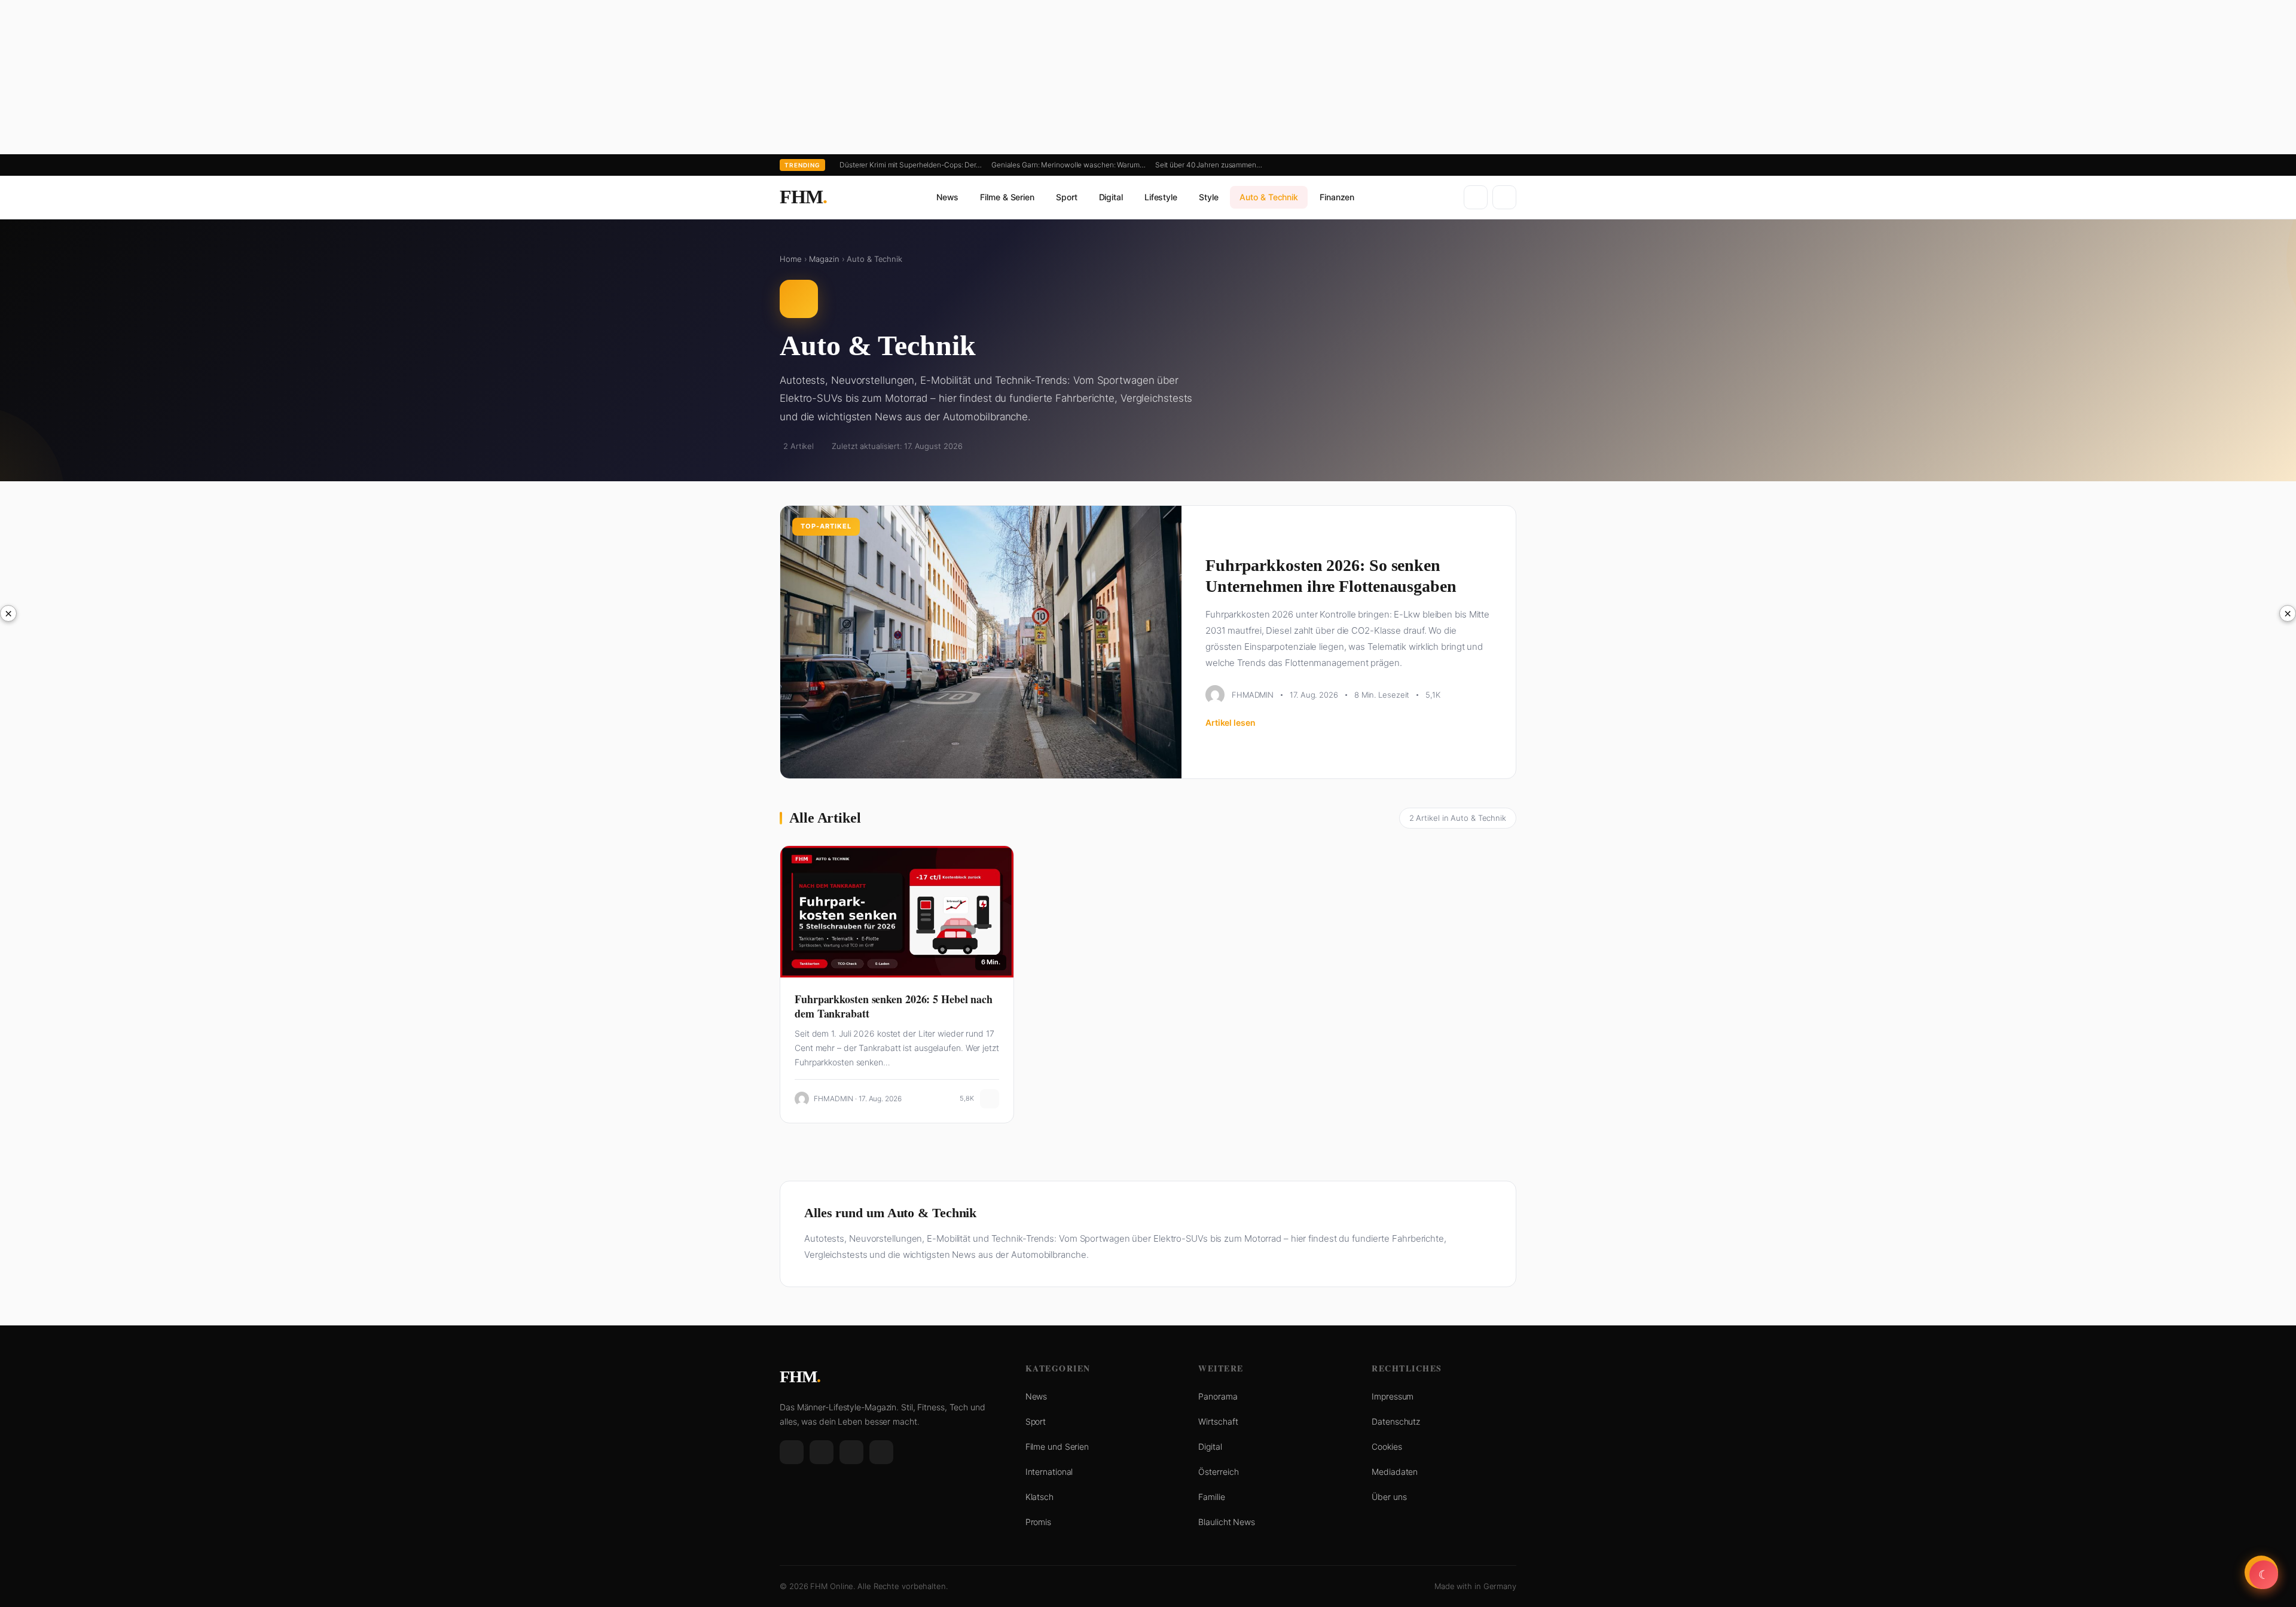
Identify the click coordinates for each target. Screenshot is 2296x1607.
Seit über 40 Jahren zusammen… (1209, 165)
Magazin (824, 259)
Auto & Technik (1269, 197)
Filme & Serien (1007, 197)
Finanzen (1337, 197)
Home (791, 259)
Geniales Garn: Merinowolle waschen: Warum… (1068, 165)
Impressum (1393, 1396)
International (1049, 1472)
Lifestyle (1161, 197)
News (948, 197)
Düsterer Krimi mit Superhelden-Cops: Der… (911, 165)
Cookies (1387, 1446)
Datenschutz (1396, 1421)
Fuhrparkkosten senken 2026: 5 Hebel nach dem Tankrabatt (894, 1006)
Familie (1211, 1497)
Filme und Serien (1057, 1446)
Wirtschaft (1218, 1421)
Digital (1111, 197)
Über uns (1389, 1497)
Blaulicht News (1227, 1522)
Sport (1067, 197)
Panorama (1218, 1396)
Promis (1038, 1522)
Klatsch (1039, 1497)
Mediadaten (1395, 1472)
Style (1209, 197)
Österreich (1218, 1472)
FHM (803, 197)
